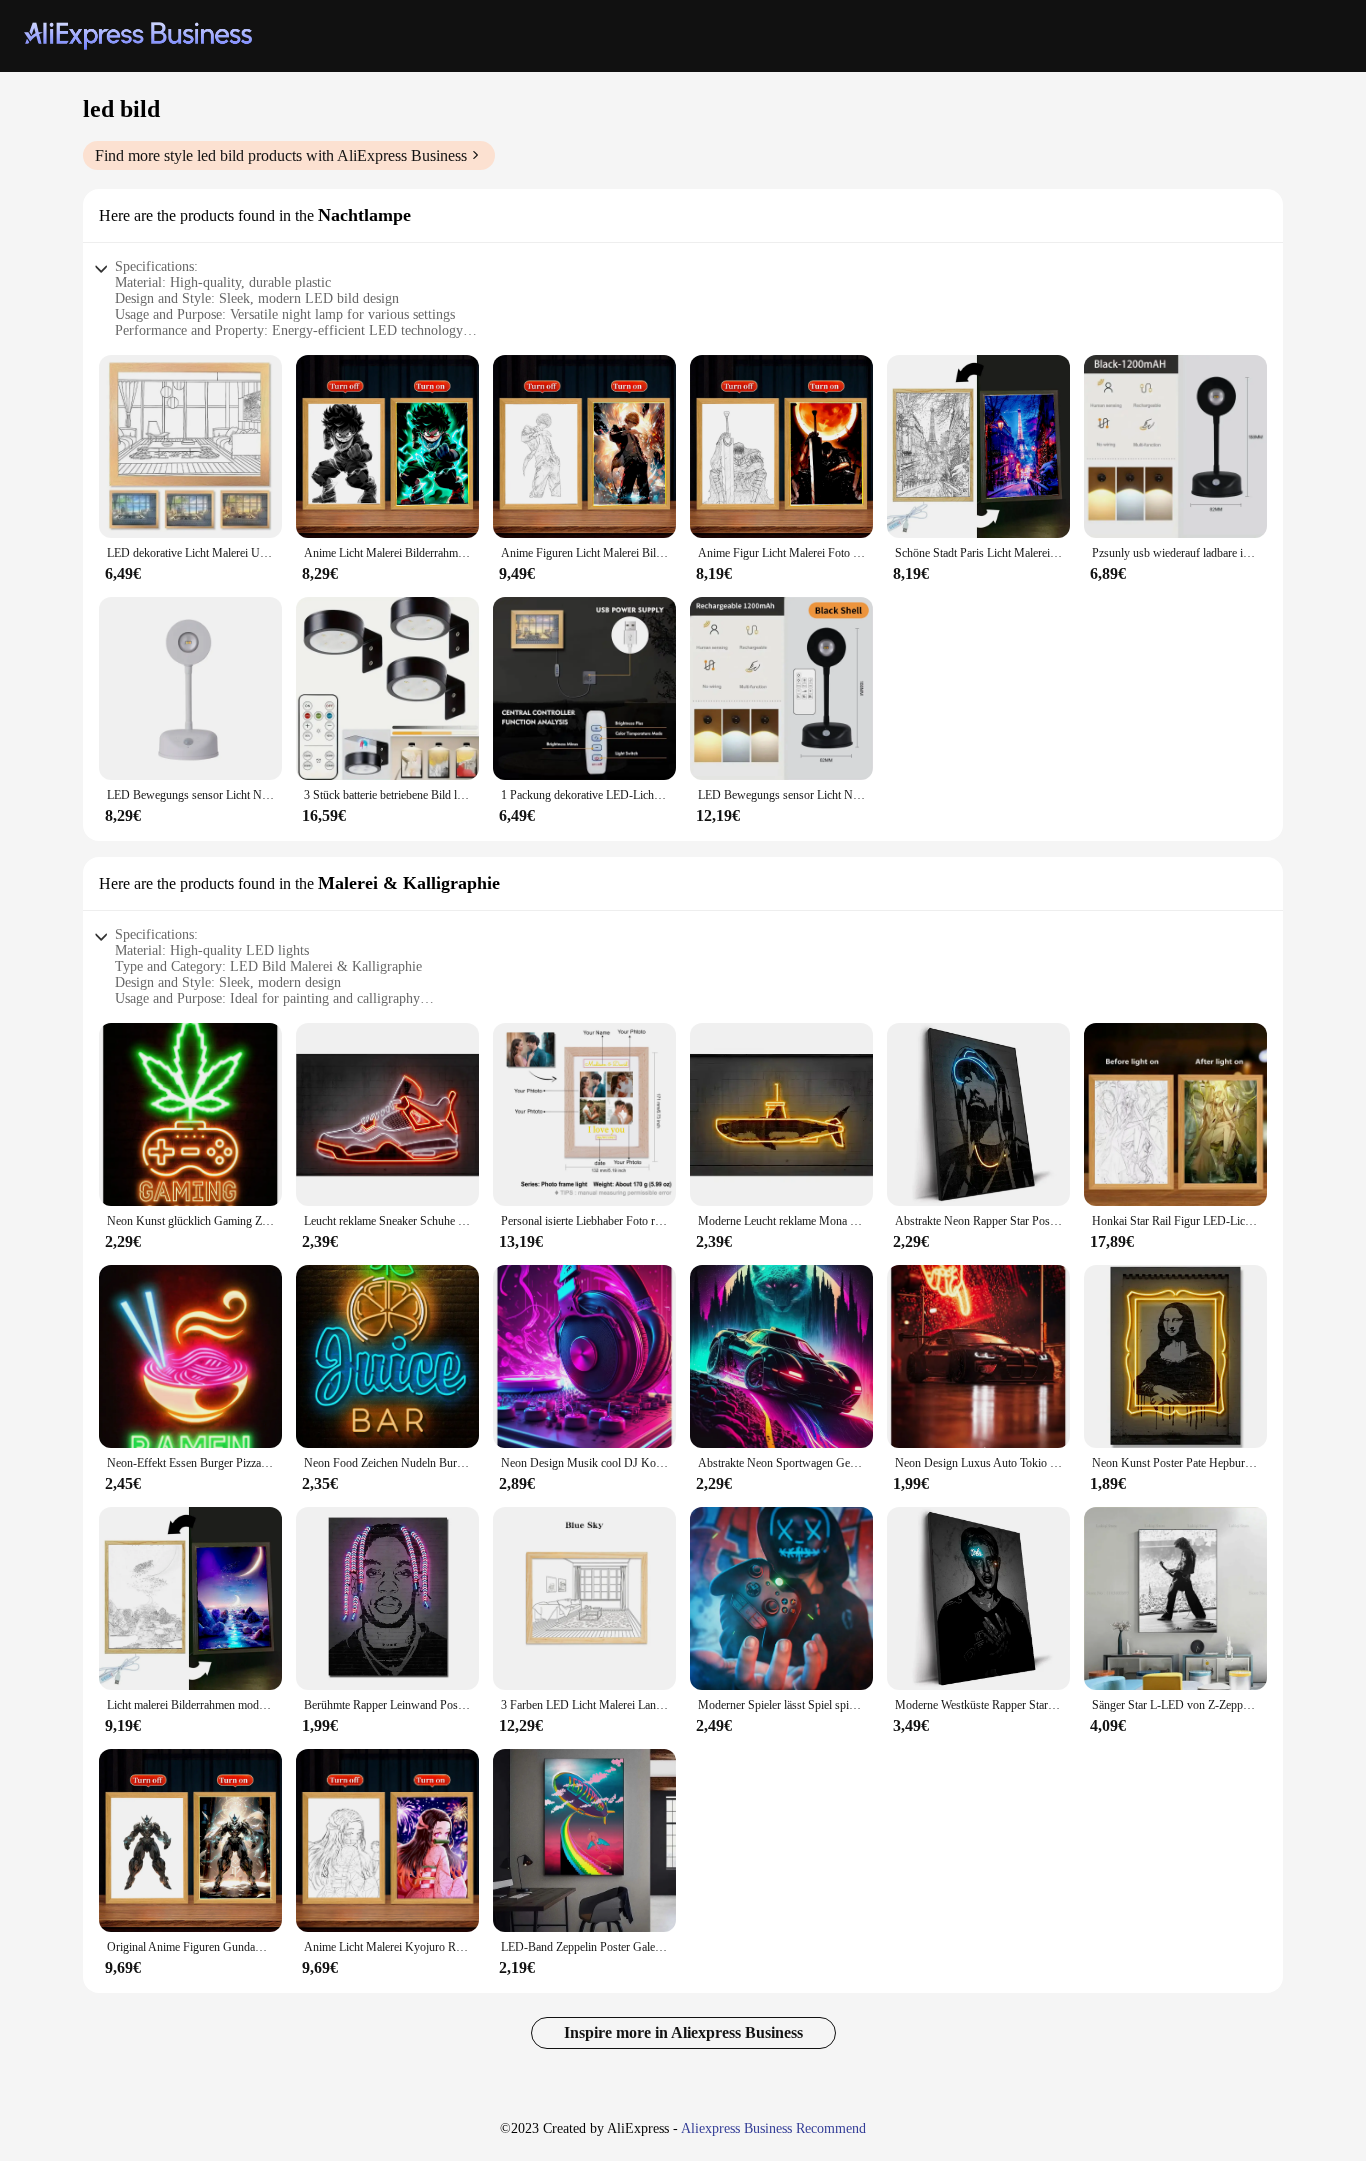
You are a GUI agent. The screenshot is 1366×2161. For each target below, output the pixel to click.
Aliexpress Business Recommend (773, 2128)
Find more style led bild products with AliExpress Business (281, 155)
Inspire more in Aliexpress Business (683, 2032)
